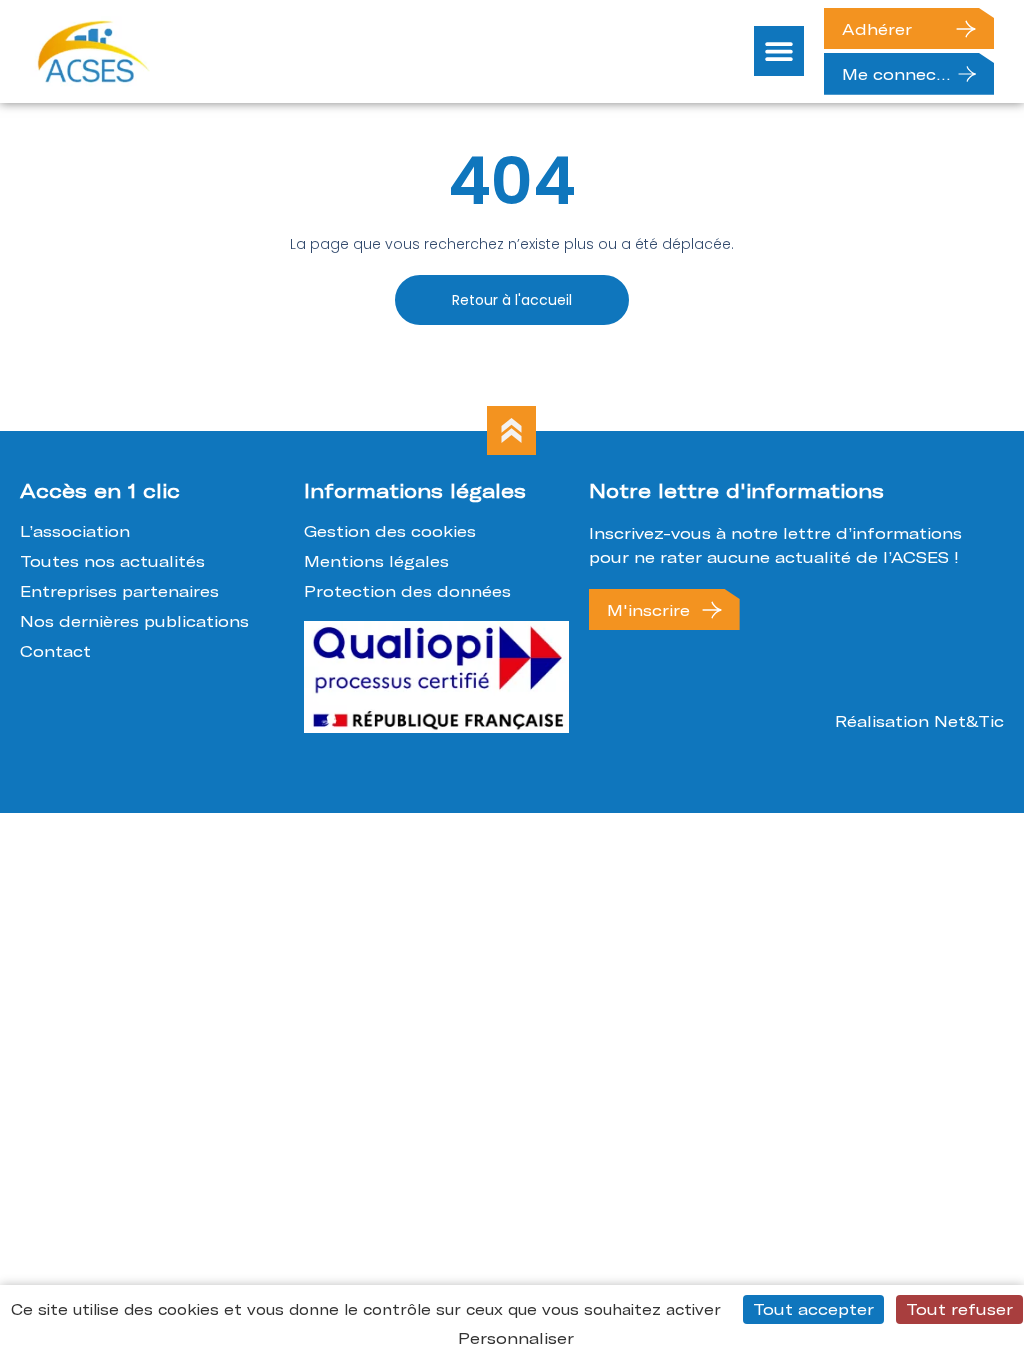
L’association (75, 531)
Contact (55, 651)
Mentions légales (376, 561)
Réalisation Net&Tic (919, 721)
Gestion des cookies (390, 531)
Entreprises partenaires (119, 591)
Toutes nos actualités (112, 561)
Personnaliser (516, 1338)
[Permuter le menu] (779, 51)
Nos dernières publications (134, 621)
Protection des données (407, 591)
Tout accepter (813, 1309)
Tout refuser (959, 1309)
